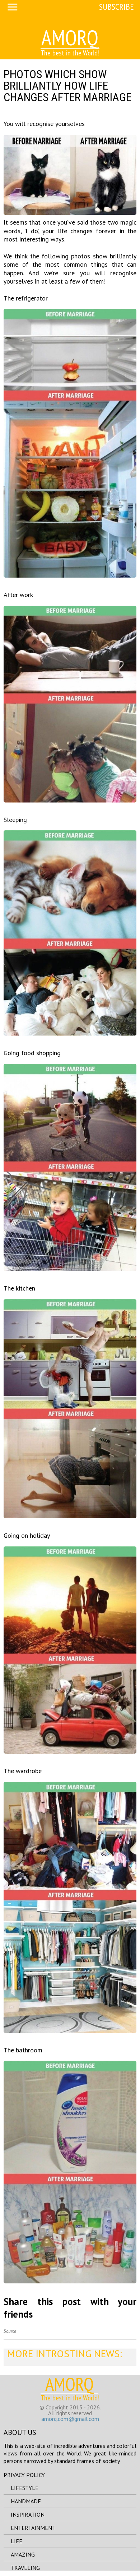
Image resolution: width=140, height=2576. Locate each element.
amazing (23, 2554)
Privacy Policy (24, 2475)
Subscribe (116, 7)
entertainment (33, 2528)
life (17, 2541)
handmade (26, 2501)
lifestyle (25, 2488)
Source (10, 2331)
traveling (25, 2568)
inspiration (28, 2514)
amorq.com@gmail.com (70, 2419)
